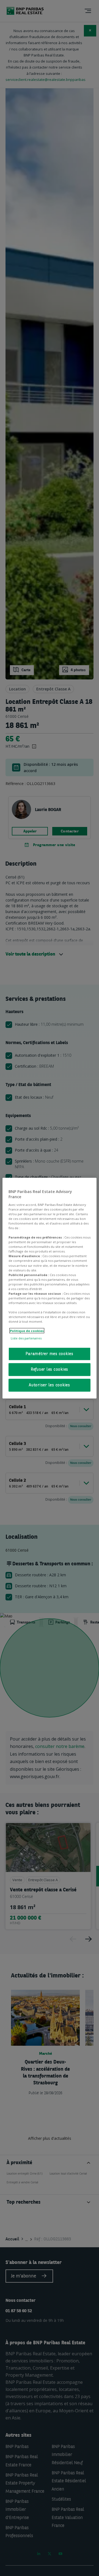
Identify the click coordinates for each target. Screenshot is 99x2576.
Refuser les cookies (50, 1369)
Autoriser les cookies (50, 1385)
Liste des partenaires (26, 1338)
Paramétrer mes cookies (50, 1354)
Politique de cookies (27, 1331)
